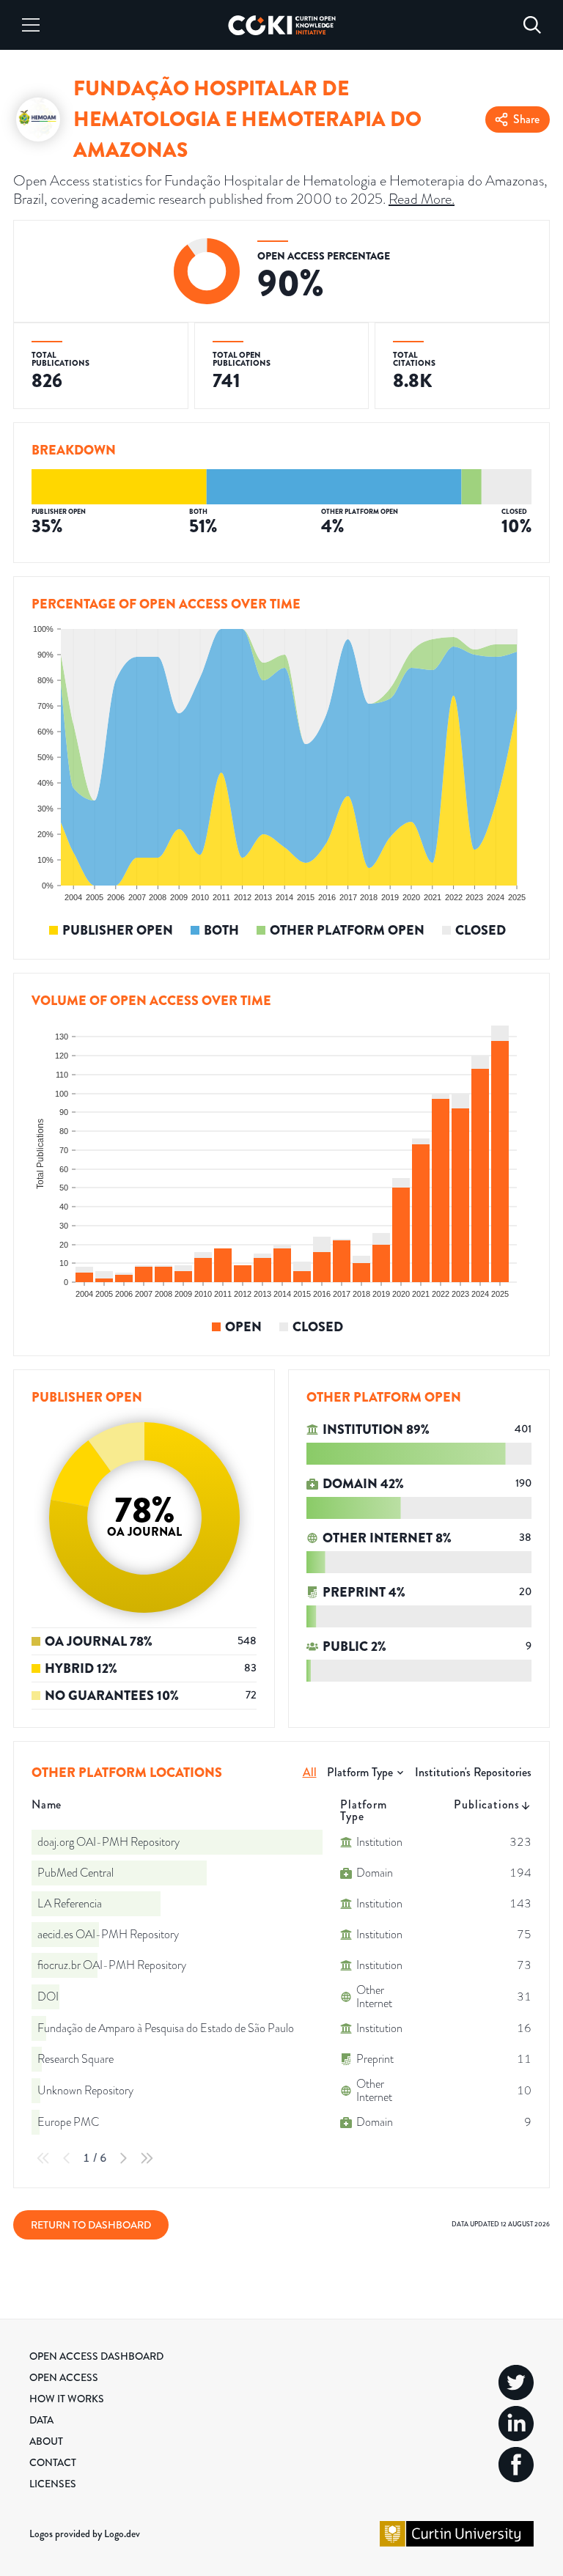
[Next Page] (123, 2158)
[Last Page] (147, 2158)
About (46, 2441)
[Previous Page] (67, 2158)
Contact (53, 2462)
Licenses (53, 2484)
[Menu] (31, 25)
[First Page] (43, 2158)
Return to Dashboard (91, 2225)
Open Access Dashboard (96, 2356)
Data (41, 2420)
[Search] (532, 25)
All (310, 1772)
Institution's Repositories (473, 1772)
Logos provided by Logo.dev (85, 2533)
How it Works (67, 2399)
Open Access (64, 2377)
